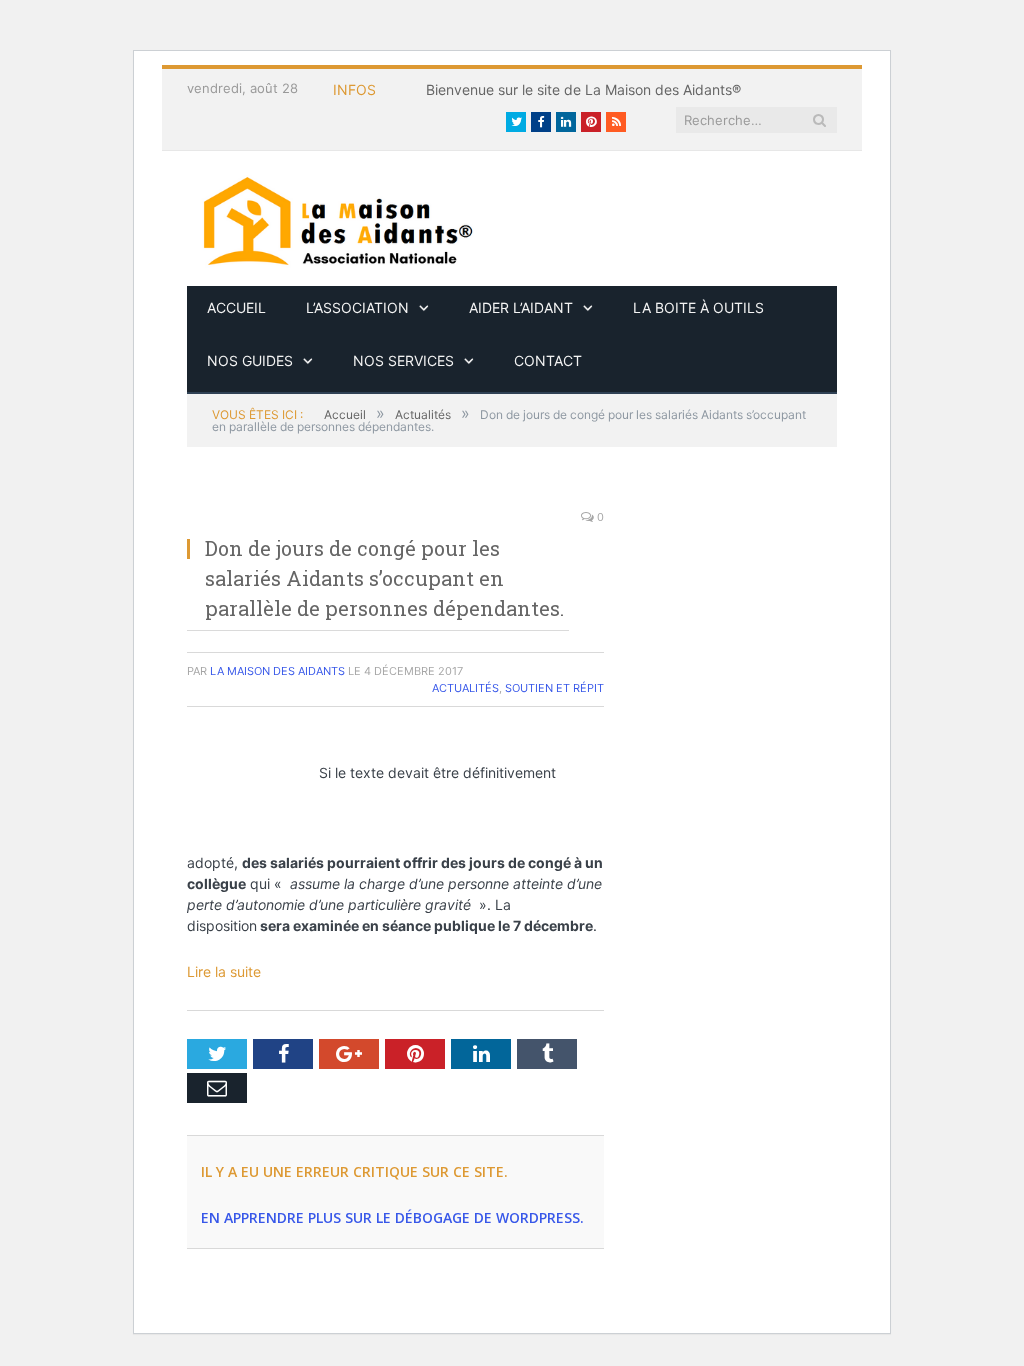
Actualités (465, 688)
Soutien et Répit (554, 688)
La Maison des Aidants (277, 671)
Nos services (403, 360)
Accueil (236, 307)
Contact (548, 360)
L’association (357, 307)
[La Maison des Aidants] (337, 218)
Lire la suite (224, 971)
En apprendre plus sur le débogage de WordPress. (392, 1217)
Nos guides (250, 360)
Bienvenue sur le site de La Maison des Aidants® (583, 89)
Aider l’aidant (521, 307)
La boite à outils (698, 307)
